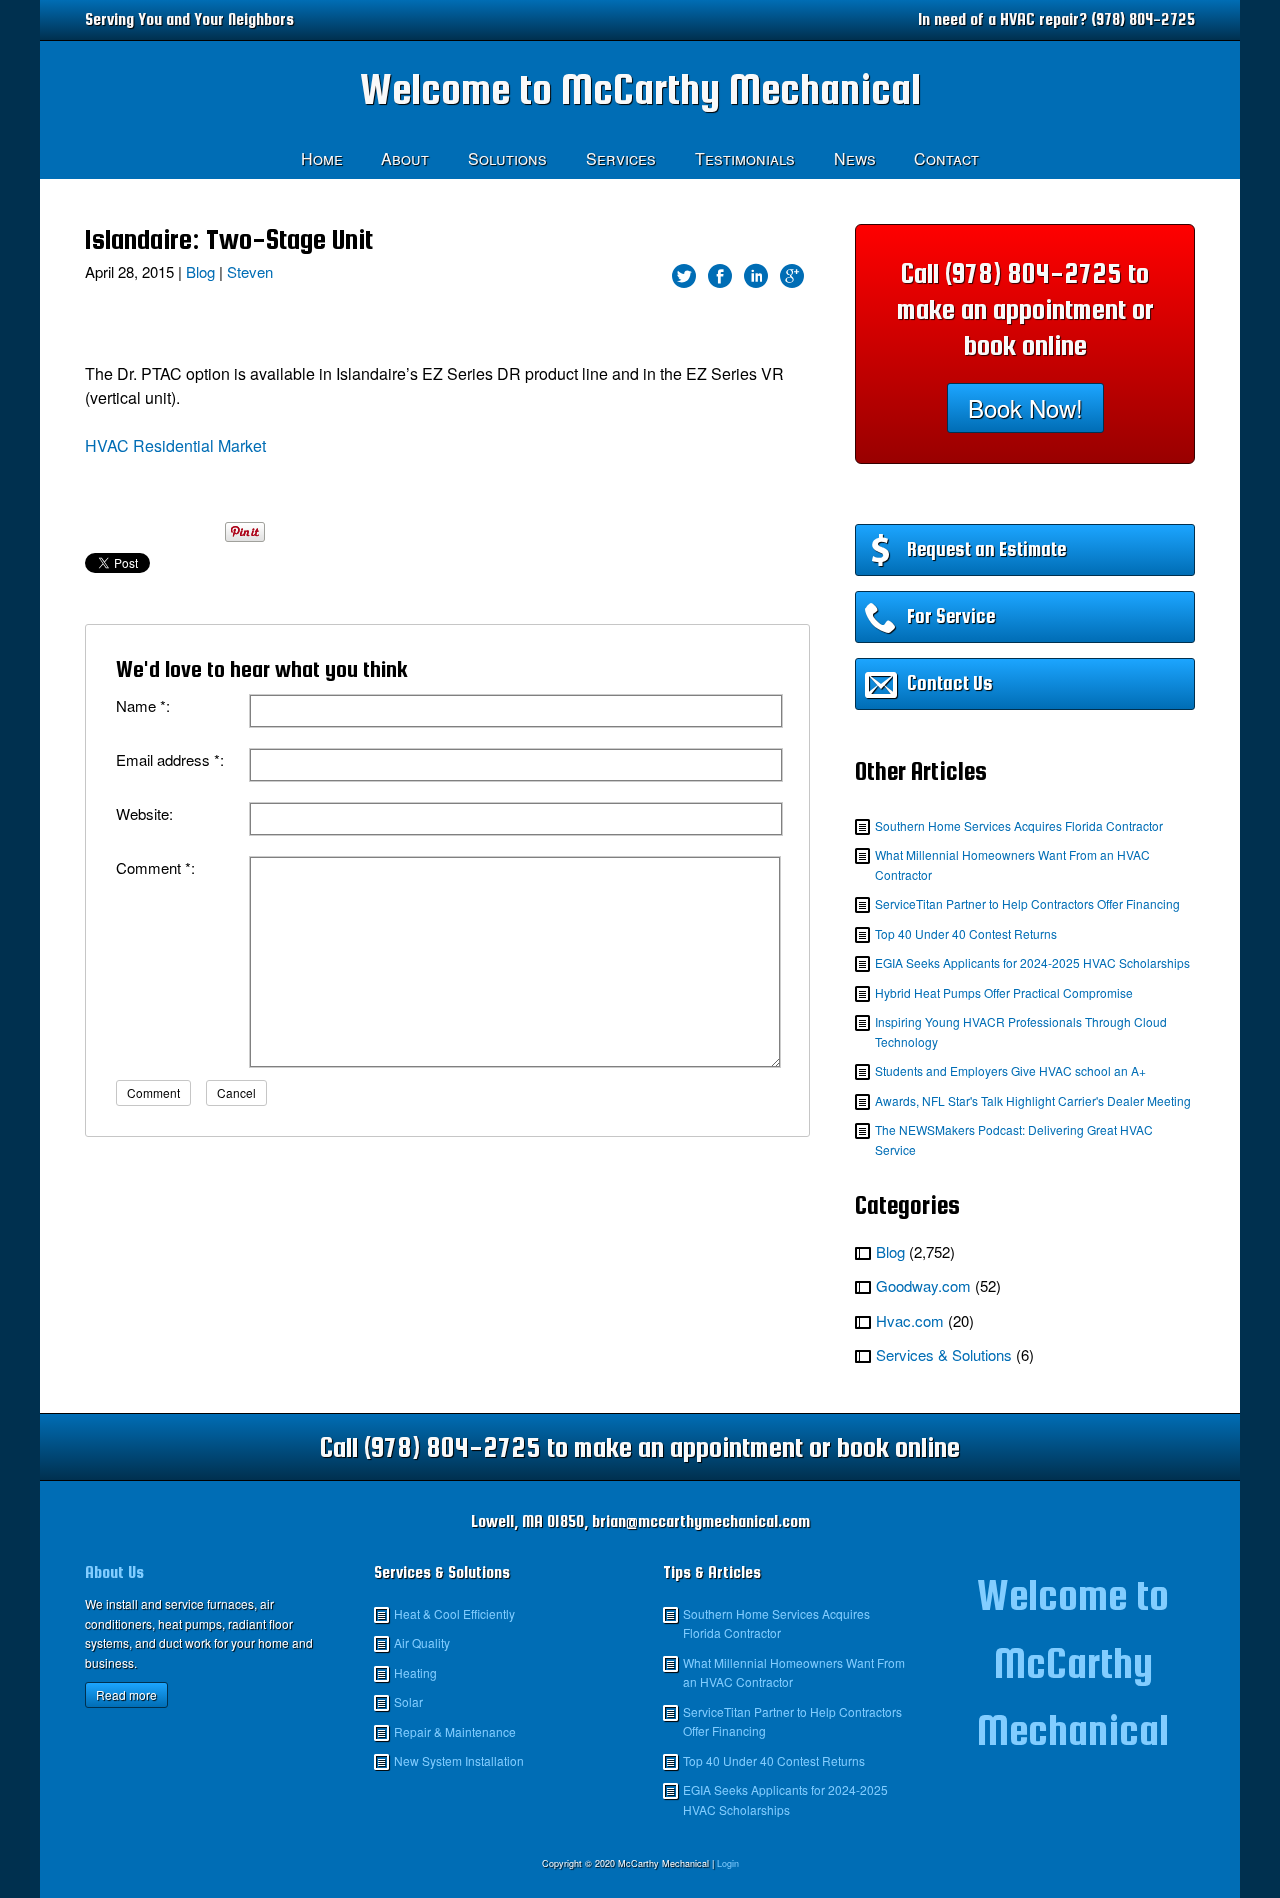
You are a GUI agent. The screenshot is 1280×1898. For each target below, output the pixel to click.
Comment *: (155, 867)
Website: (144, 813)
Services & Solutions (944, 1354)
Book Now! (1025, 407)
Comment (153, 1092)
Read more (126, 1694)
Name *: (143, 705)
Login (728, 1863)
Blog (200, 271)
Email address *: (170, 759)
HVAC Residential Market (175, 445)
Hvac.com (910, 1320)
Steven (250, 271)
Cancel (236, 1092)
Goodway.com (923, 1285)
